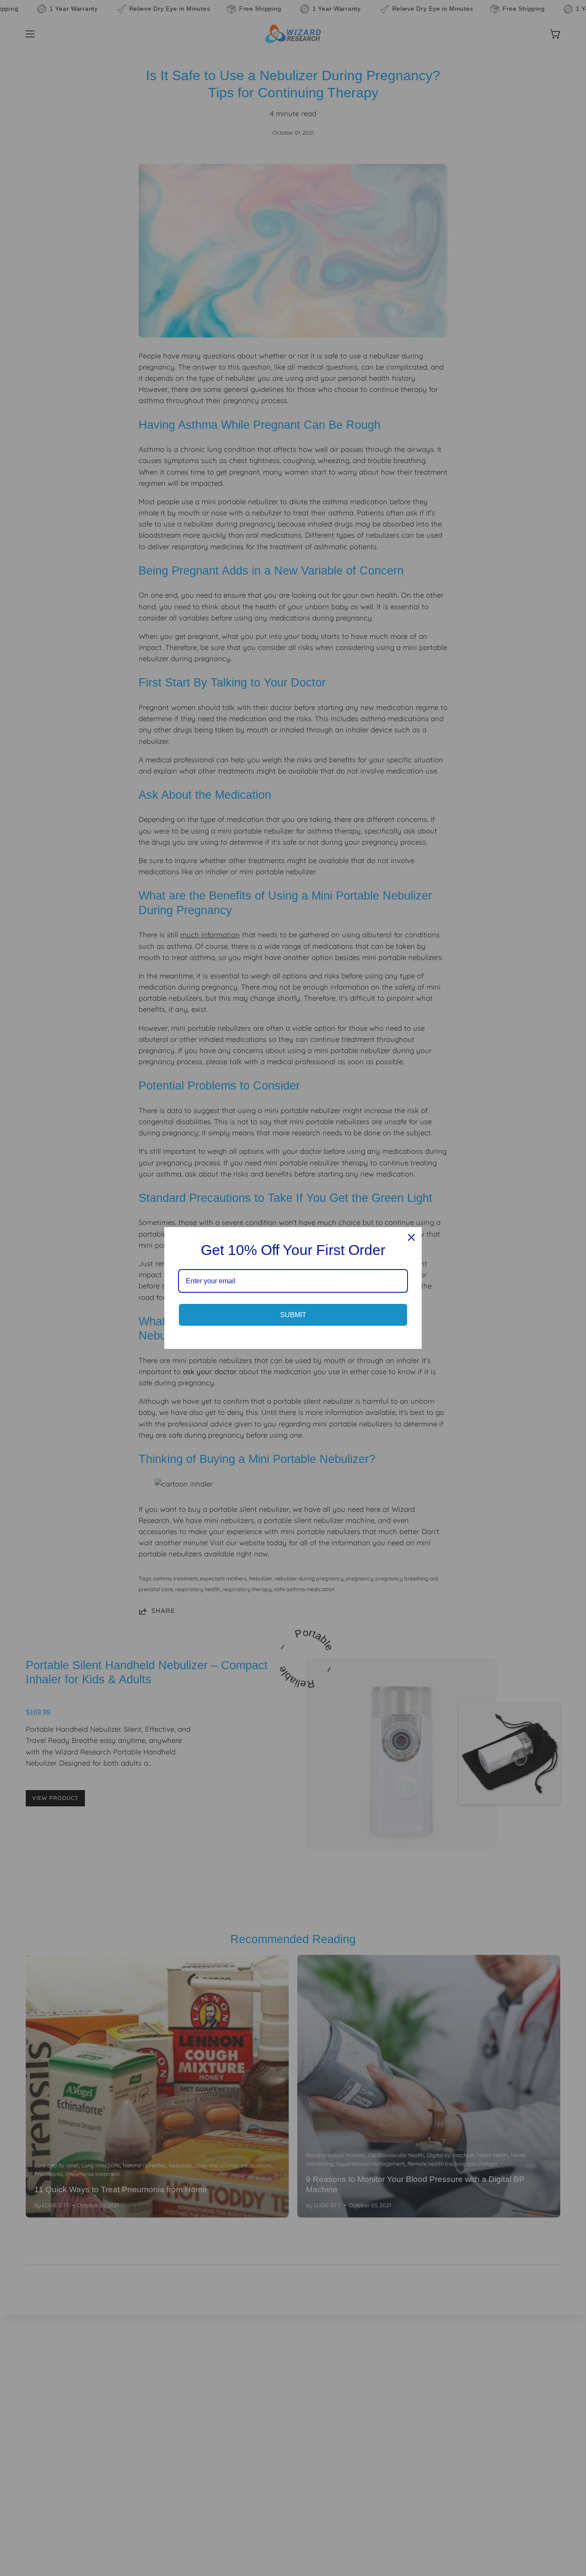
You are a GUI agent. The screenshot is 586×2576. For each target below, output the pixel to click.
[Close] (411, 1237)
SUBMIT (293, 1315)
